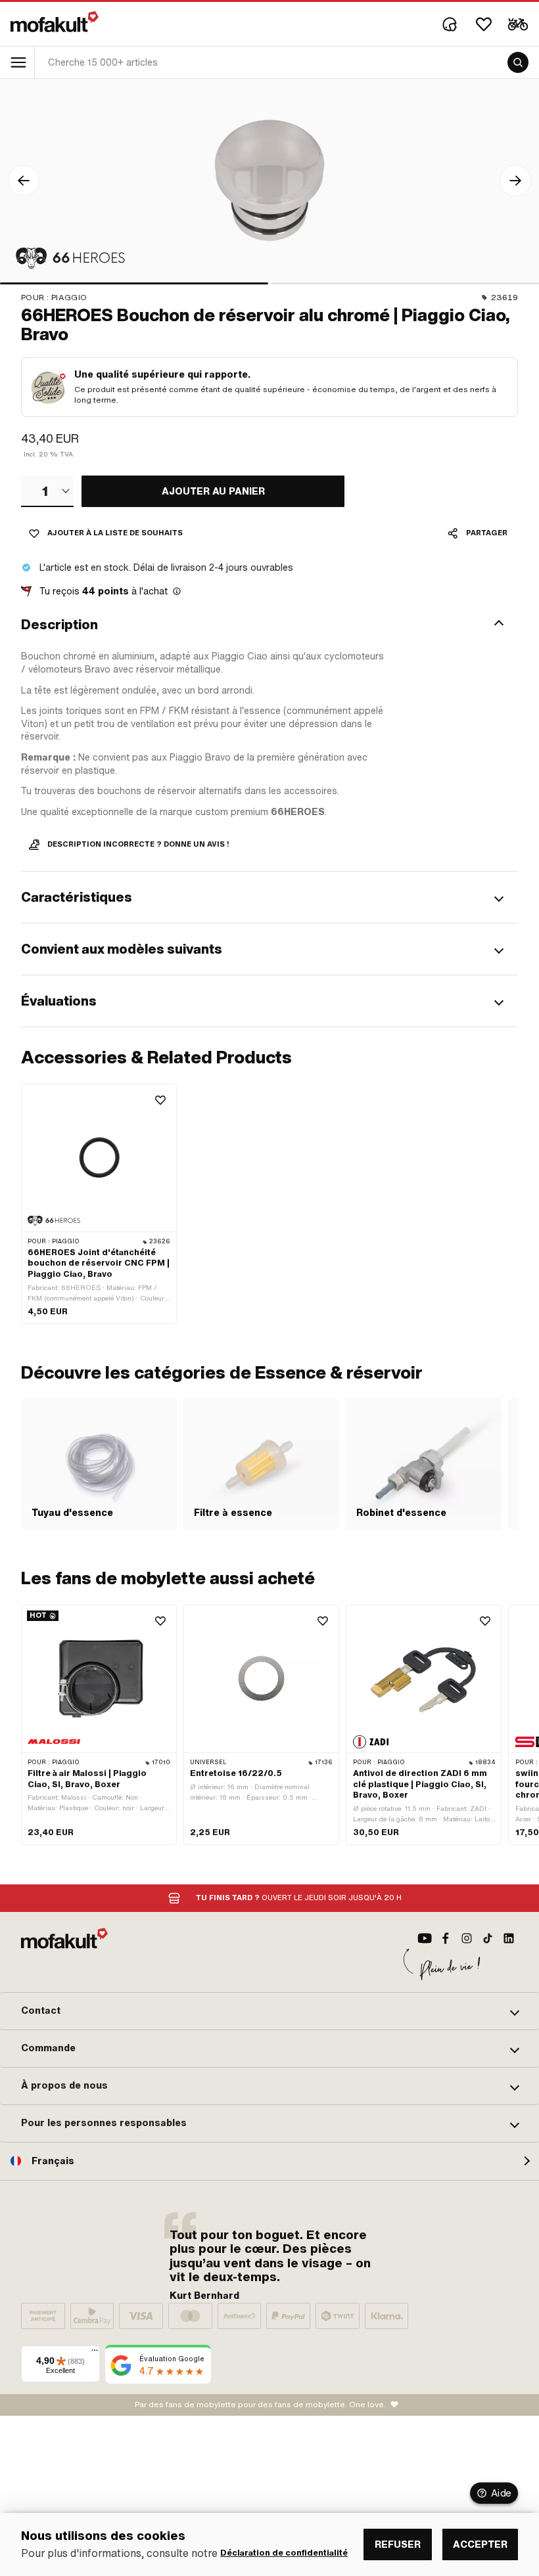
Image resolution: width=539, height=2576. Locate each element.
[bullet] (134, 283)
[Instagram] (467, 1938)
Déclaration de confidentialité (284, 2553)
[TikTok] (488, 1938)
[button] (269, 625)
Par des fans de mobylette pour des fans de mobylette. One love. (260, 2405)
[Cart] (518, 24)
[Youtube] (425, 1938)
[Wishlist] (484, 24)
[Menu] (95, 2353)
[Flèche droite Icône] (515, 181)
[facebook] (446, 1938)
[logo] (55, 22)
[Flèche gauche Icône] (24, 181)
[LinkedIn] (509, 1938)
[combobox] (47, 491)
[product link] (99, 1204)
